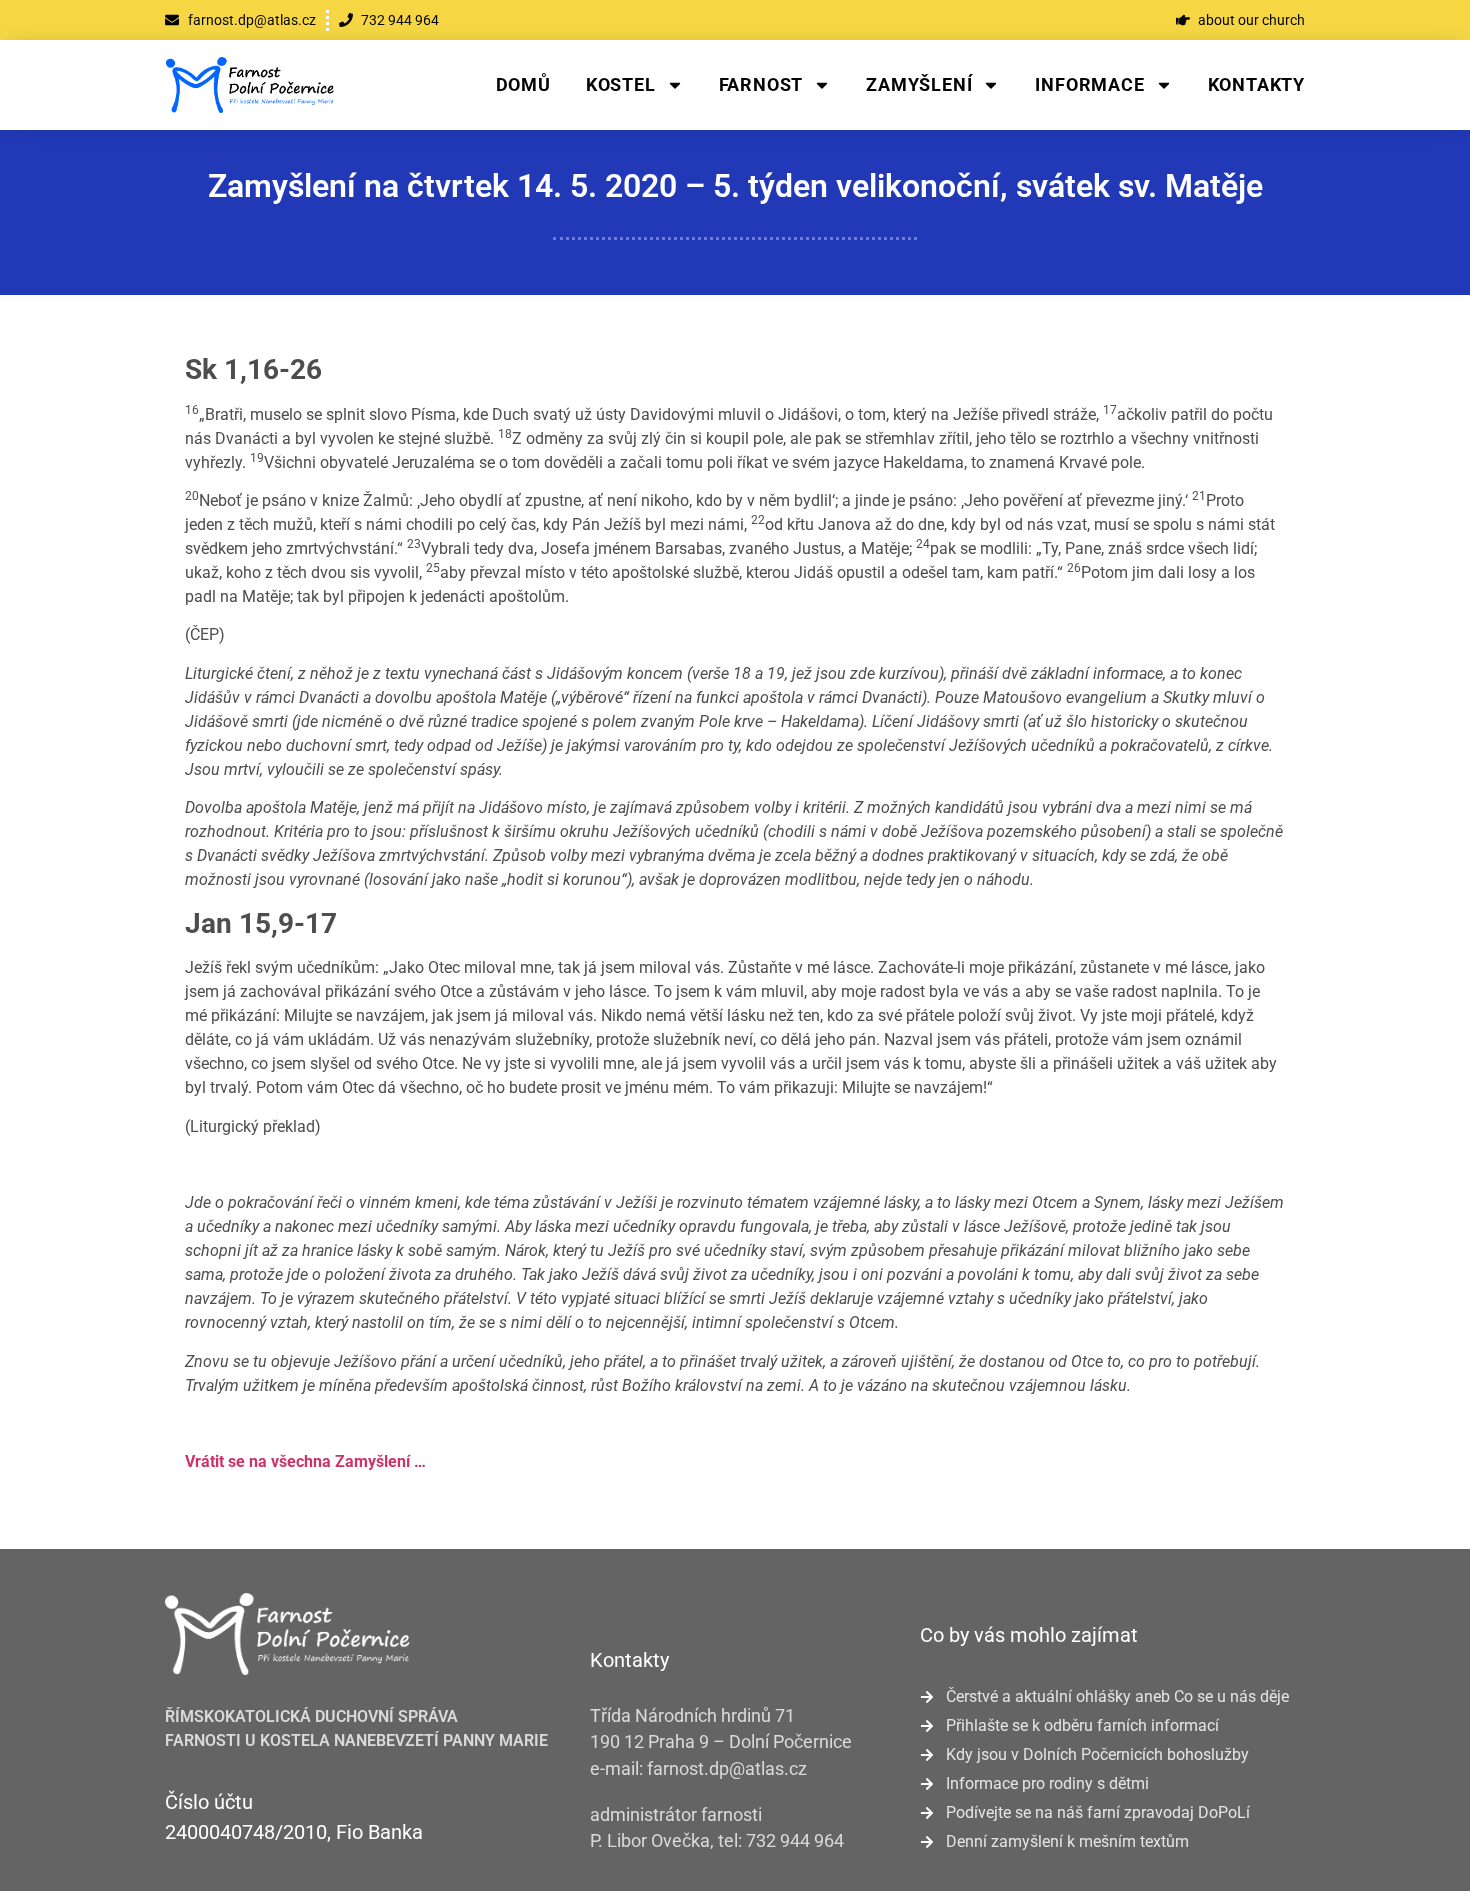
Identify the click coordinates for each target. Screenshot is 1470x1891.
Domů (523, 84)
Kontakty (1256, 84)
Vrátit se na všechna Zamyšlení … (305, 1461)
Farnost (761, 84)
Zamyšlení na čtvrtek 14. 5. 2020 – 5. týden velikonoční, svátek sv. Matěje (735, 186)
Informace (1089, 84)
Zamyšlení (919, 84)
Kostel (621, 84)
